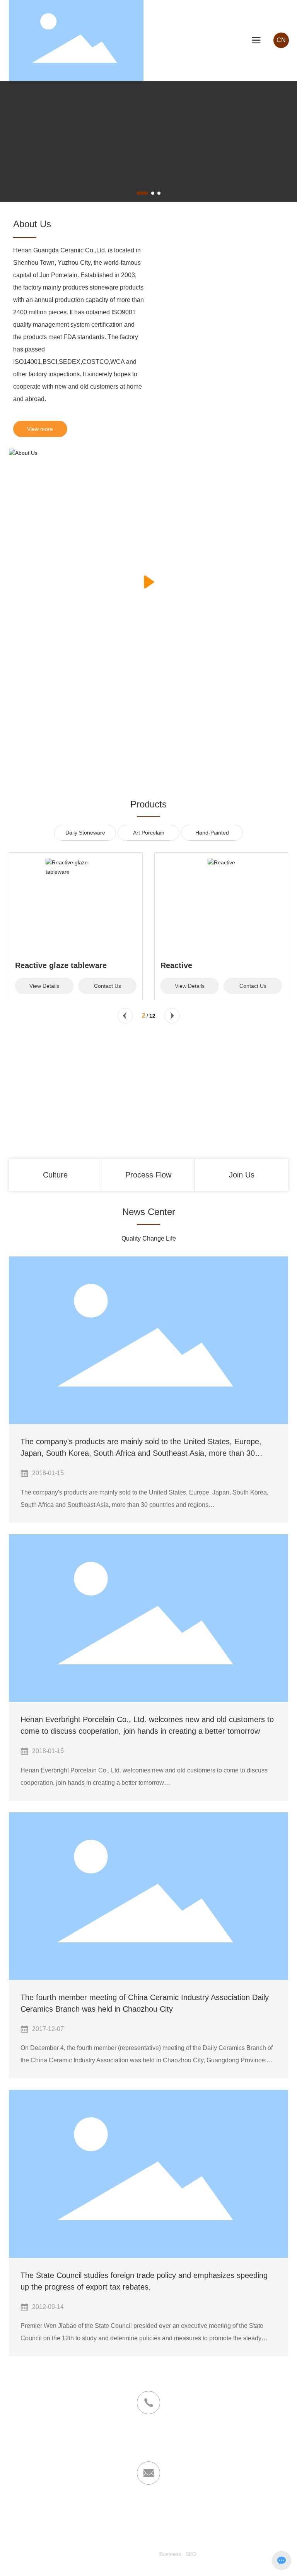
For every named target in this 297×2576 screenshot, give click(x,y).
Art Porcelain (149, 833)
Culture (55, 1175)
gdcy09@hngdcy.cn (118, 2508)
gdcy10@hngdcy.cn (148, 2518)
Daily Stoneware (85, 833)
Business (170, 2554)
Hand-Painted (212, 833)
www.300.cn (141, 2565)
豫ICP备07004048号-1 (128, 2554)
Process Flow (148, 1175)
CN (281, 40)
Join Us (242, 1175)
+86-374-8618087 (148, 2438)
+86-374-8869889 (148, 2448)
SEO (191, 2554)
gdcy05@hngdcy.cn (179, 2508)
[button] (142, 193)
